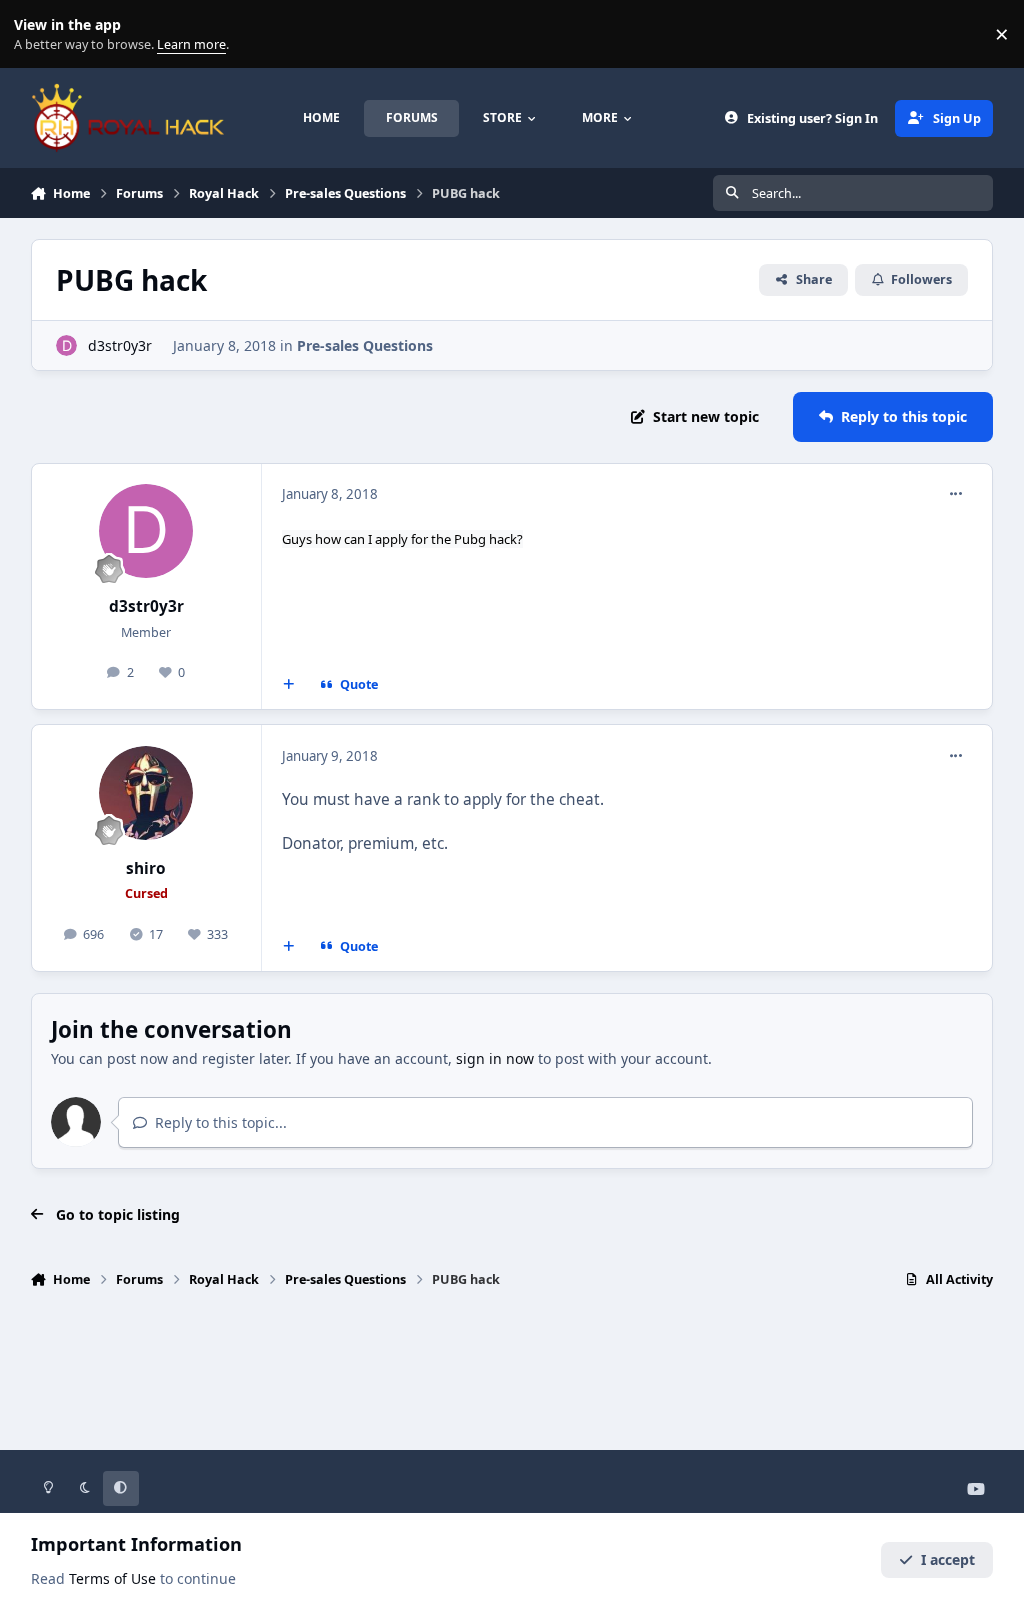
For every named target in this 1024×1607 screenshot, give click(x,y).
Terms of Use (112, 1578)
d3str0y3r (120, 345)
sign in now (495, 1058)
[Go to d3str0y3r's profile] (66, 345)
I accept (948, 1559)
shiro (146, 868)
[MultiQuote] (288, 685)
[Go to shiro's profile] (146, 793)
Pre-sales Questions (365, 345)
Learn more (38, 34)
